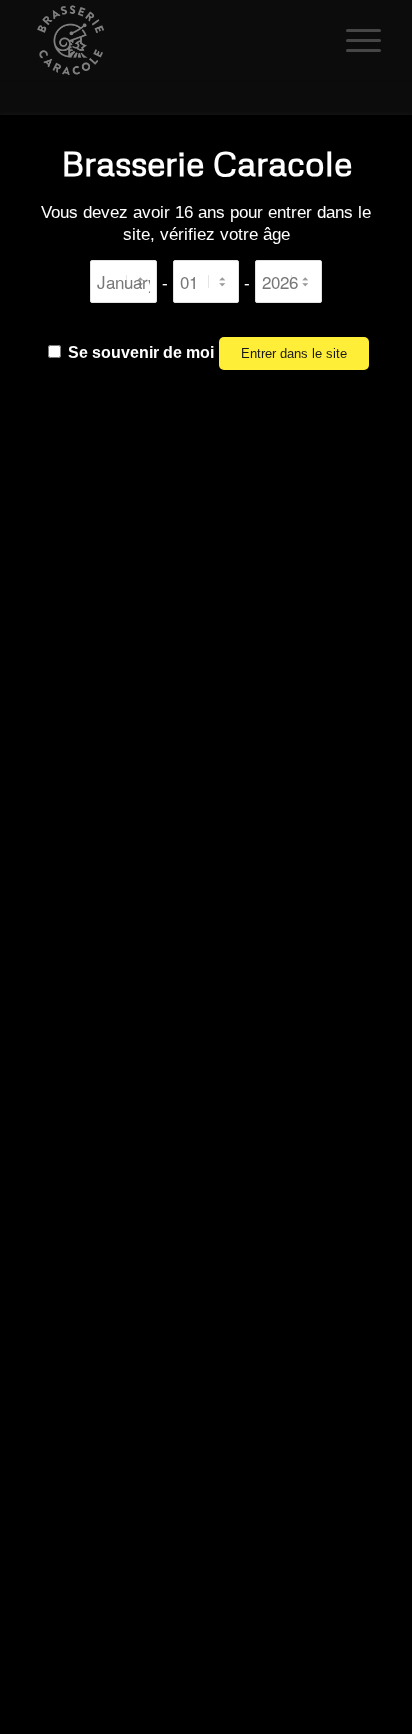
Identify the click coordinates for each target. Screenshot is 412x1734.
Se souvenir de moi (139, 352)
